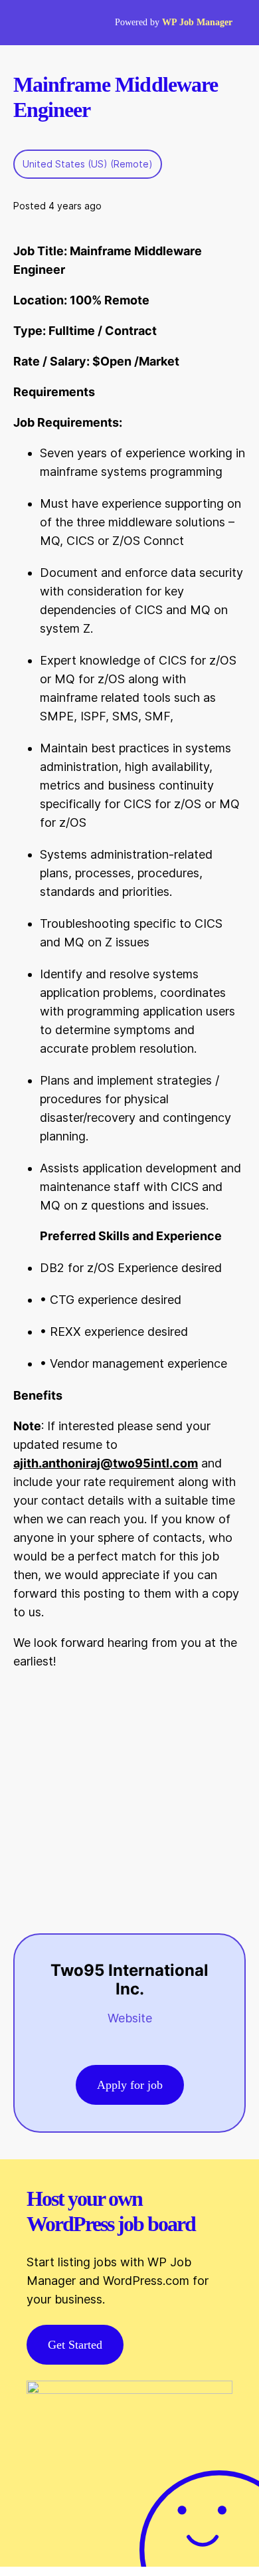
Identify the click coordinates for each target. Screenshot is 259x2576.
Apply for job (130, 2085)
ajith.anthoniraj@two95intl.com (106, 1463)
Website (130, 2018)
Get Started (75, 2345)
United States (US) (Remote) (88, 164)
